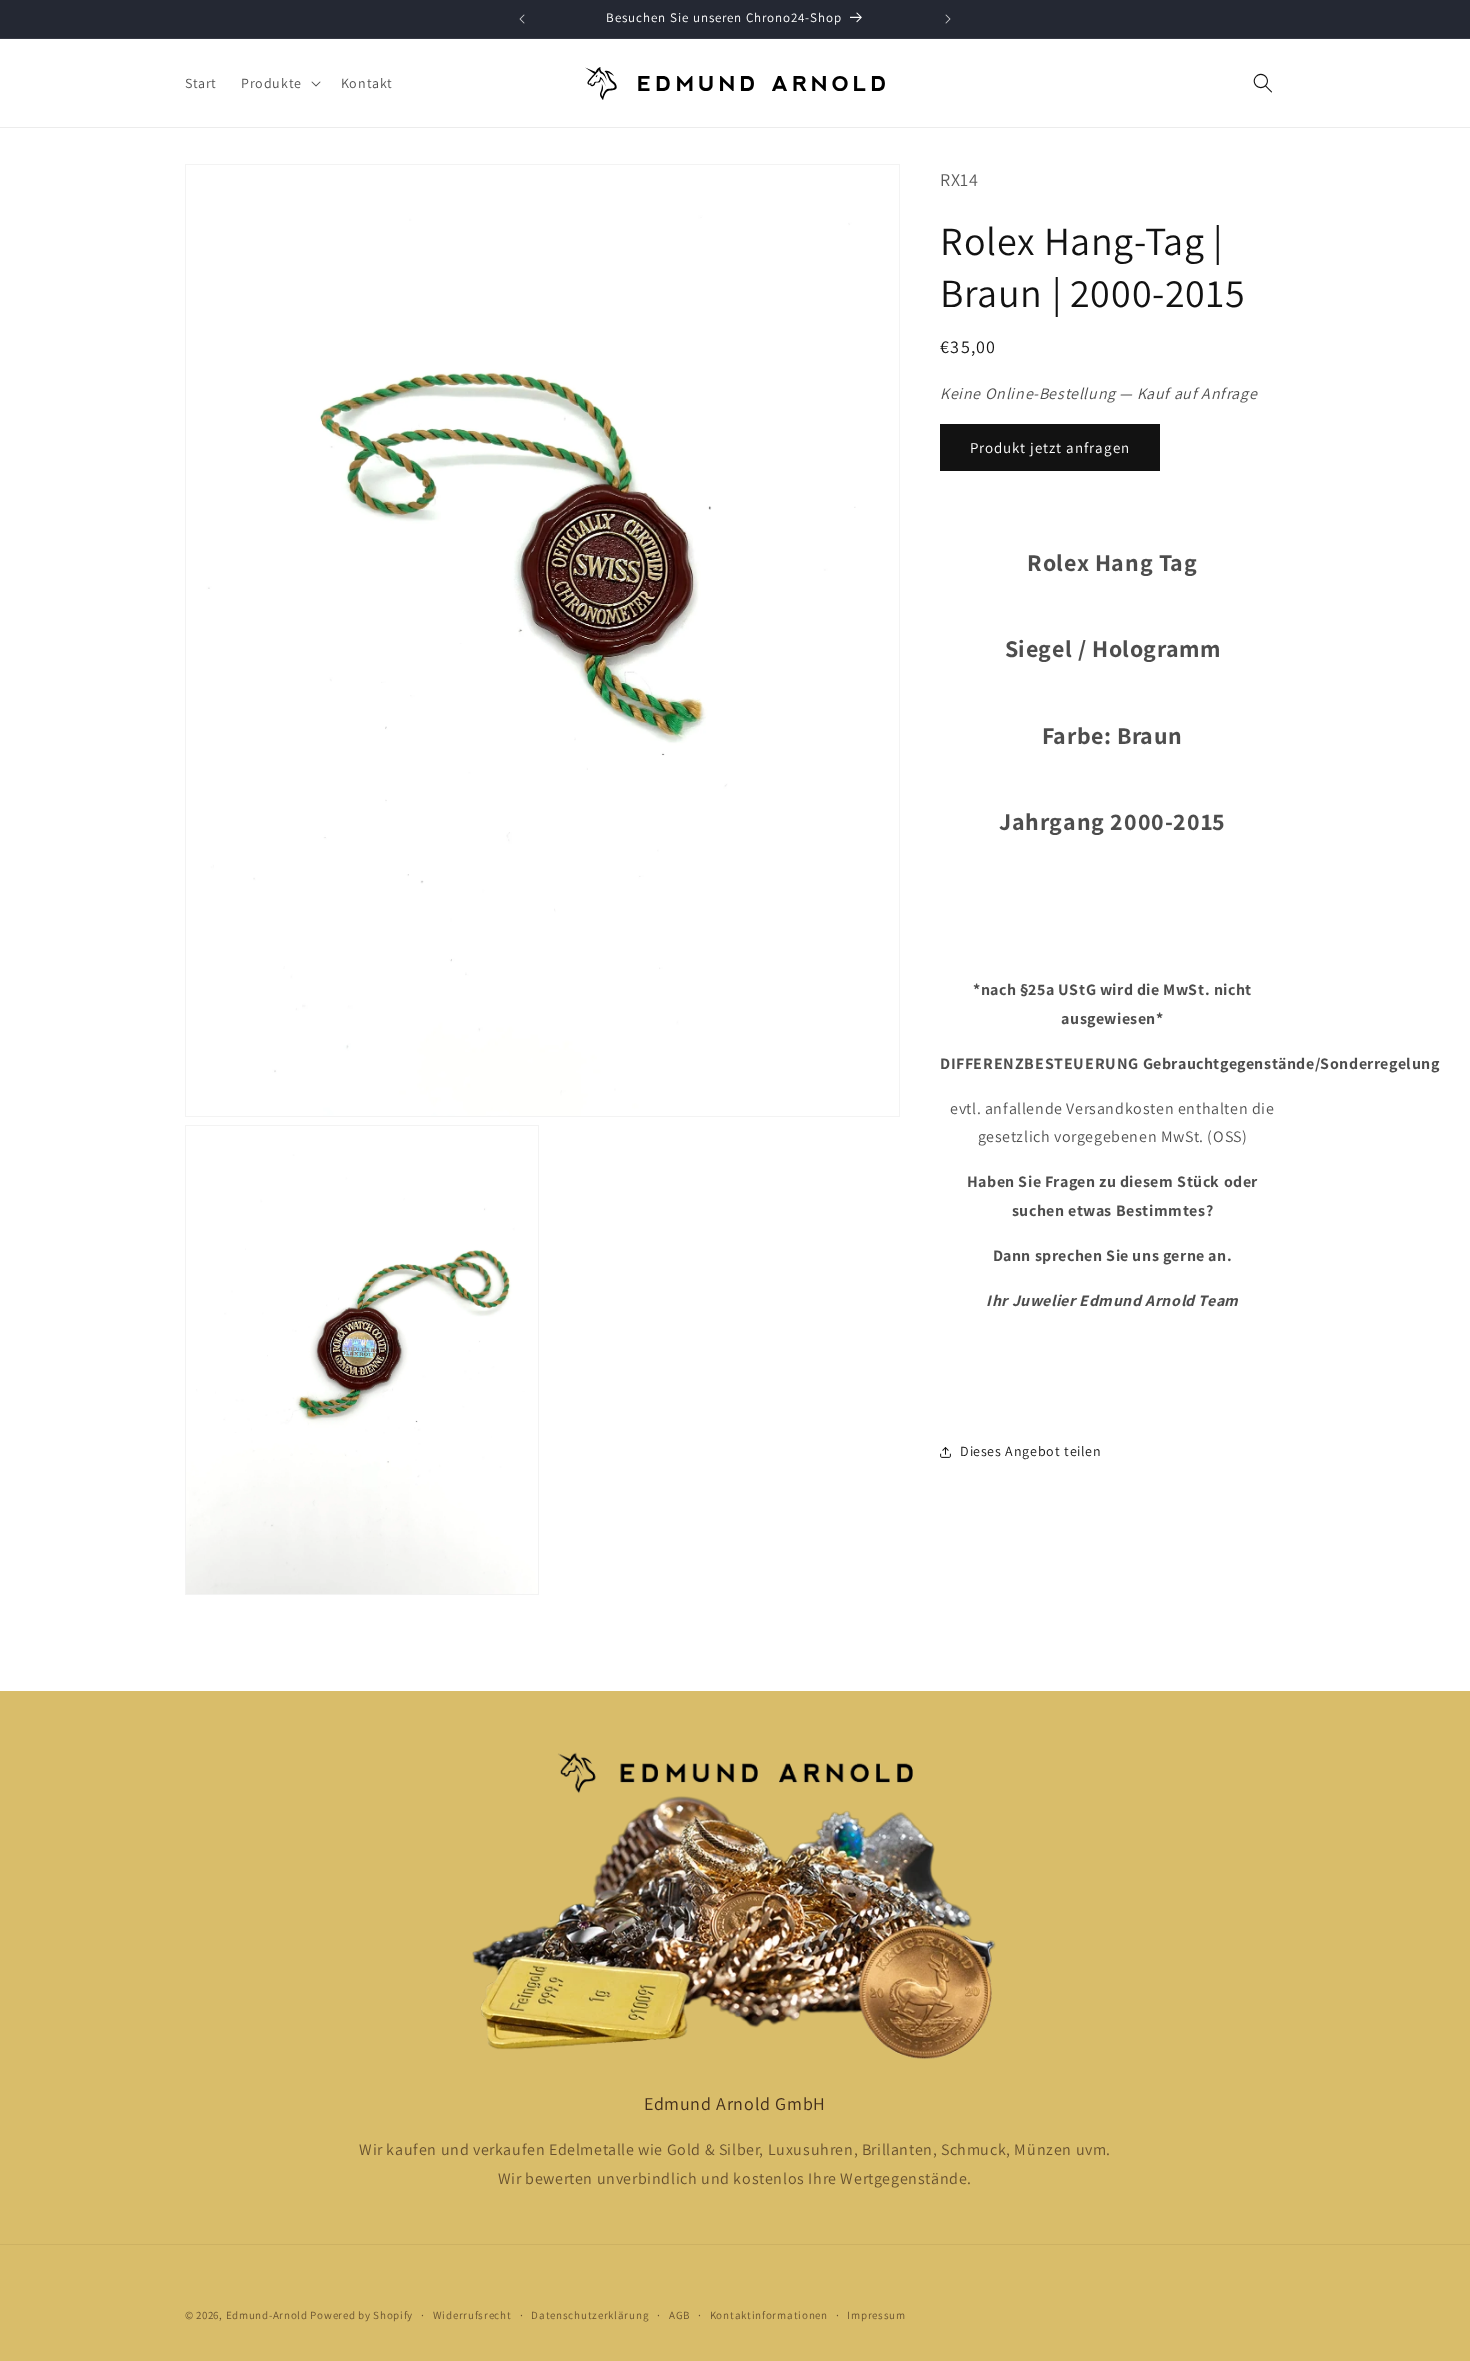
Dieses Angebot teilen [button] (1031, 1451)
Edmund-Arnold (267, 2315)
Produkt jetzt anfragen (1050, 447)
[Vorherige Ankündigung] (522, 19)
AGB (679, 2315)
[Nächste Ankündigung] (948, 19)
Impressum (876, 2315)
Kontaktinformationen (769, 2315)
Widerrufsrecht (472, 2315)
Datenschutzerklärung (590, 2315)
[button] (279, 83)
